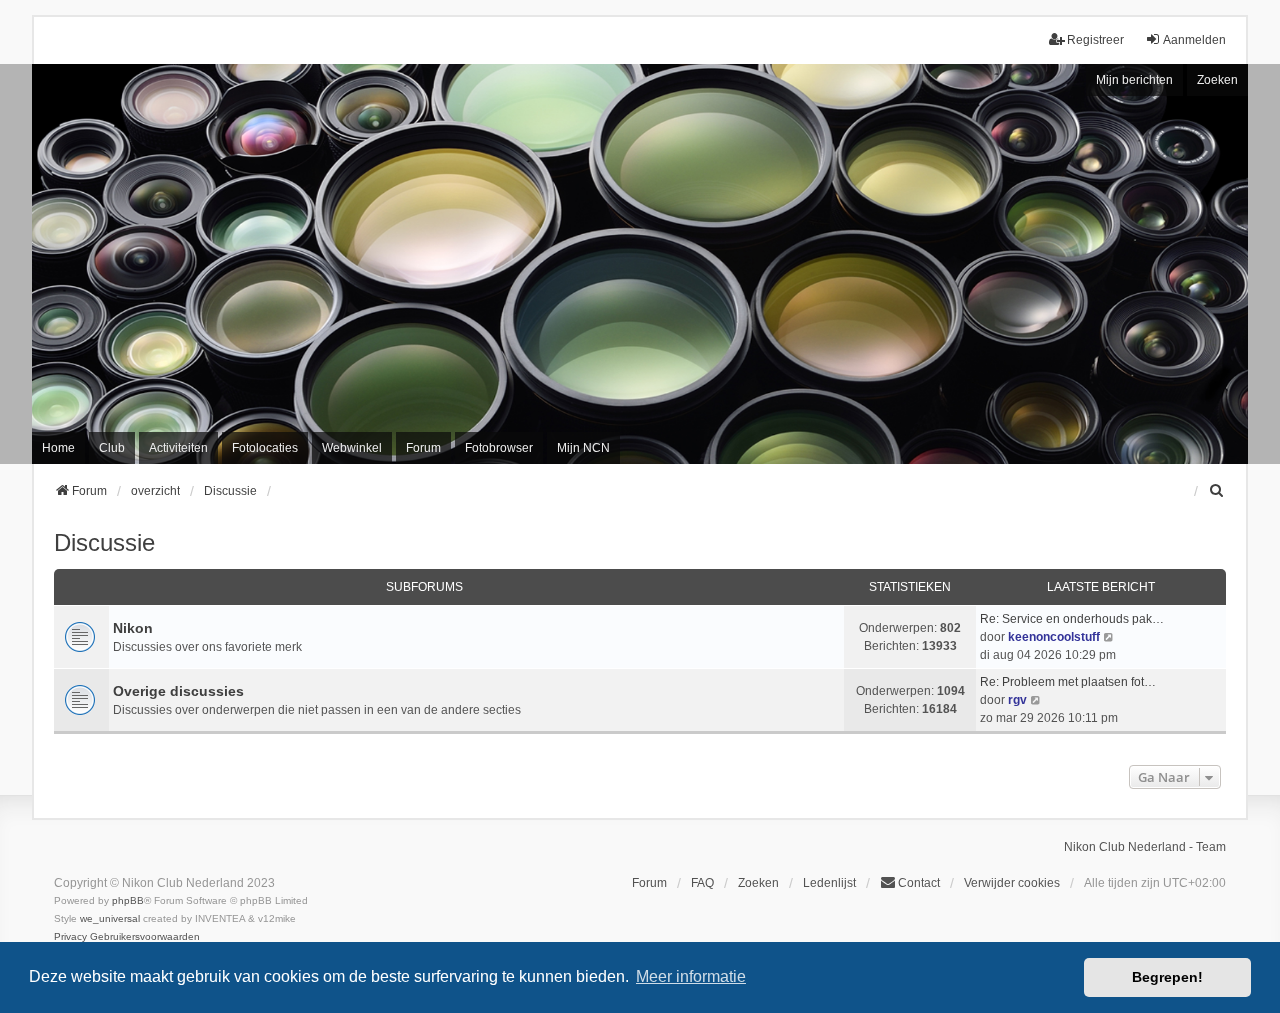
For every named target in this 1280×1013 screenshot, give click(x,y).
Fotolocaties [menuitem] (265, 448)
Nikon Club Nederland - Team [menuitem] (1145, 847)
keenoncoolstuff (1054, 637)
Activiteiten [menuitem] (178, 448)
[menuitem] (1217, 491)
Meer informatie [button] (691, 976)
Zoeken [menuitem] (758, 883)
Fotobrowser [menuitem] (499, 448)
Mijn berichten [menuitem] (1134, 80)
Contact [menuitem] (919, 883)
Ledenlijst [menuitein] (829, 883)
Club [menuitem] (112, 448)
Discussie (104, 542)
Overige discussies (178, 691)
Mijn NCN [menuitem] (583, 448)
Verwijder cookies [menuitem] (1012, 883)
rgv (1017, 700)
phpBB (128, 900)
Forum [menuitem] (423, 448)
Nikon (133, 628)
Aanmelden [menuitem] (1194, 40)
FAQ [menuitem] (702, 883)
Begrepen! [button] (1167, 977)
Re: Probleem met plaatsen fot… (1068, 682)
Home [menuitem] (58, 448)
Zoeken (1217, 80)
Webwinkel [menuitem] (352, 448)
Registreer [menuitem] (1095, 40)
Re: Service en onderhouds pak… (1072, 619)
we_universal (110, 918)
